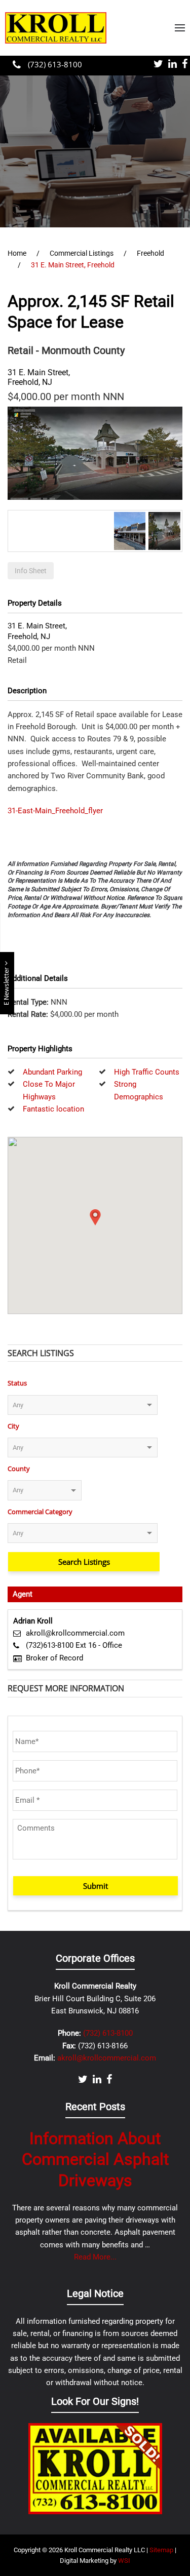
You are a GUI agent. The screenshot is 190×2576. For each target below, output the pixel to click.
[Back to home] (56, 28)
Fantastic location (53, 1109)
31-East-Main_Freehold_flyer (55, 811)
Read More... (95, 2257)
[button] (180, 28)
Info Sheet (31, 571)
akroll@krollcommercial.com (75, 1633)
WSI (124, 2561)
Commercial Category (40, 1512)
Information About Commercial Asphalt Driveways (95, 2159)
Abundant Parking (52, 1072)
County (19, 1469)
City (13, 1426)
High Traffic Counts (147, 1072)
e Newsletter (7, 985)
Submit (96, 1886)
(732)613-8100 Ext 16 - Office (74, 1645)
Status (17, 1383)
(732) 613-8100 (54, 64)
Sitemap (161, 2550)
